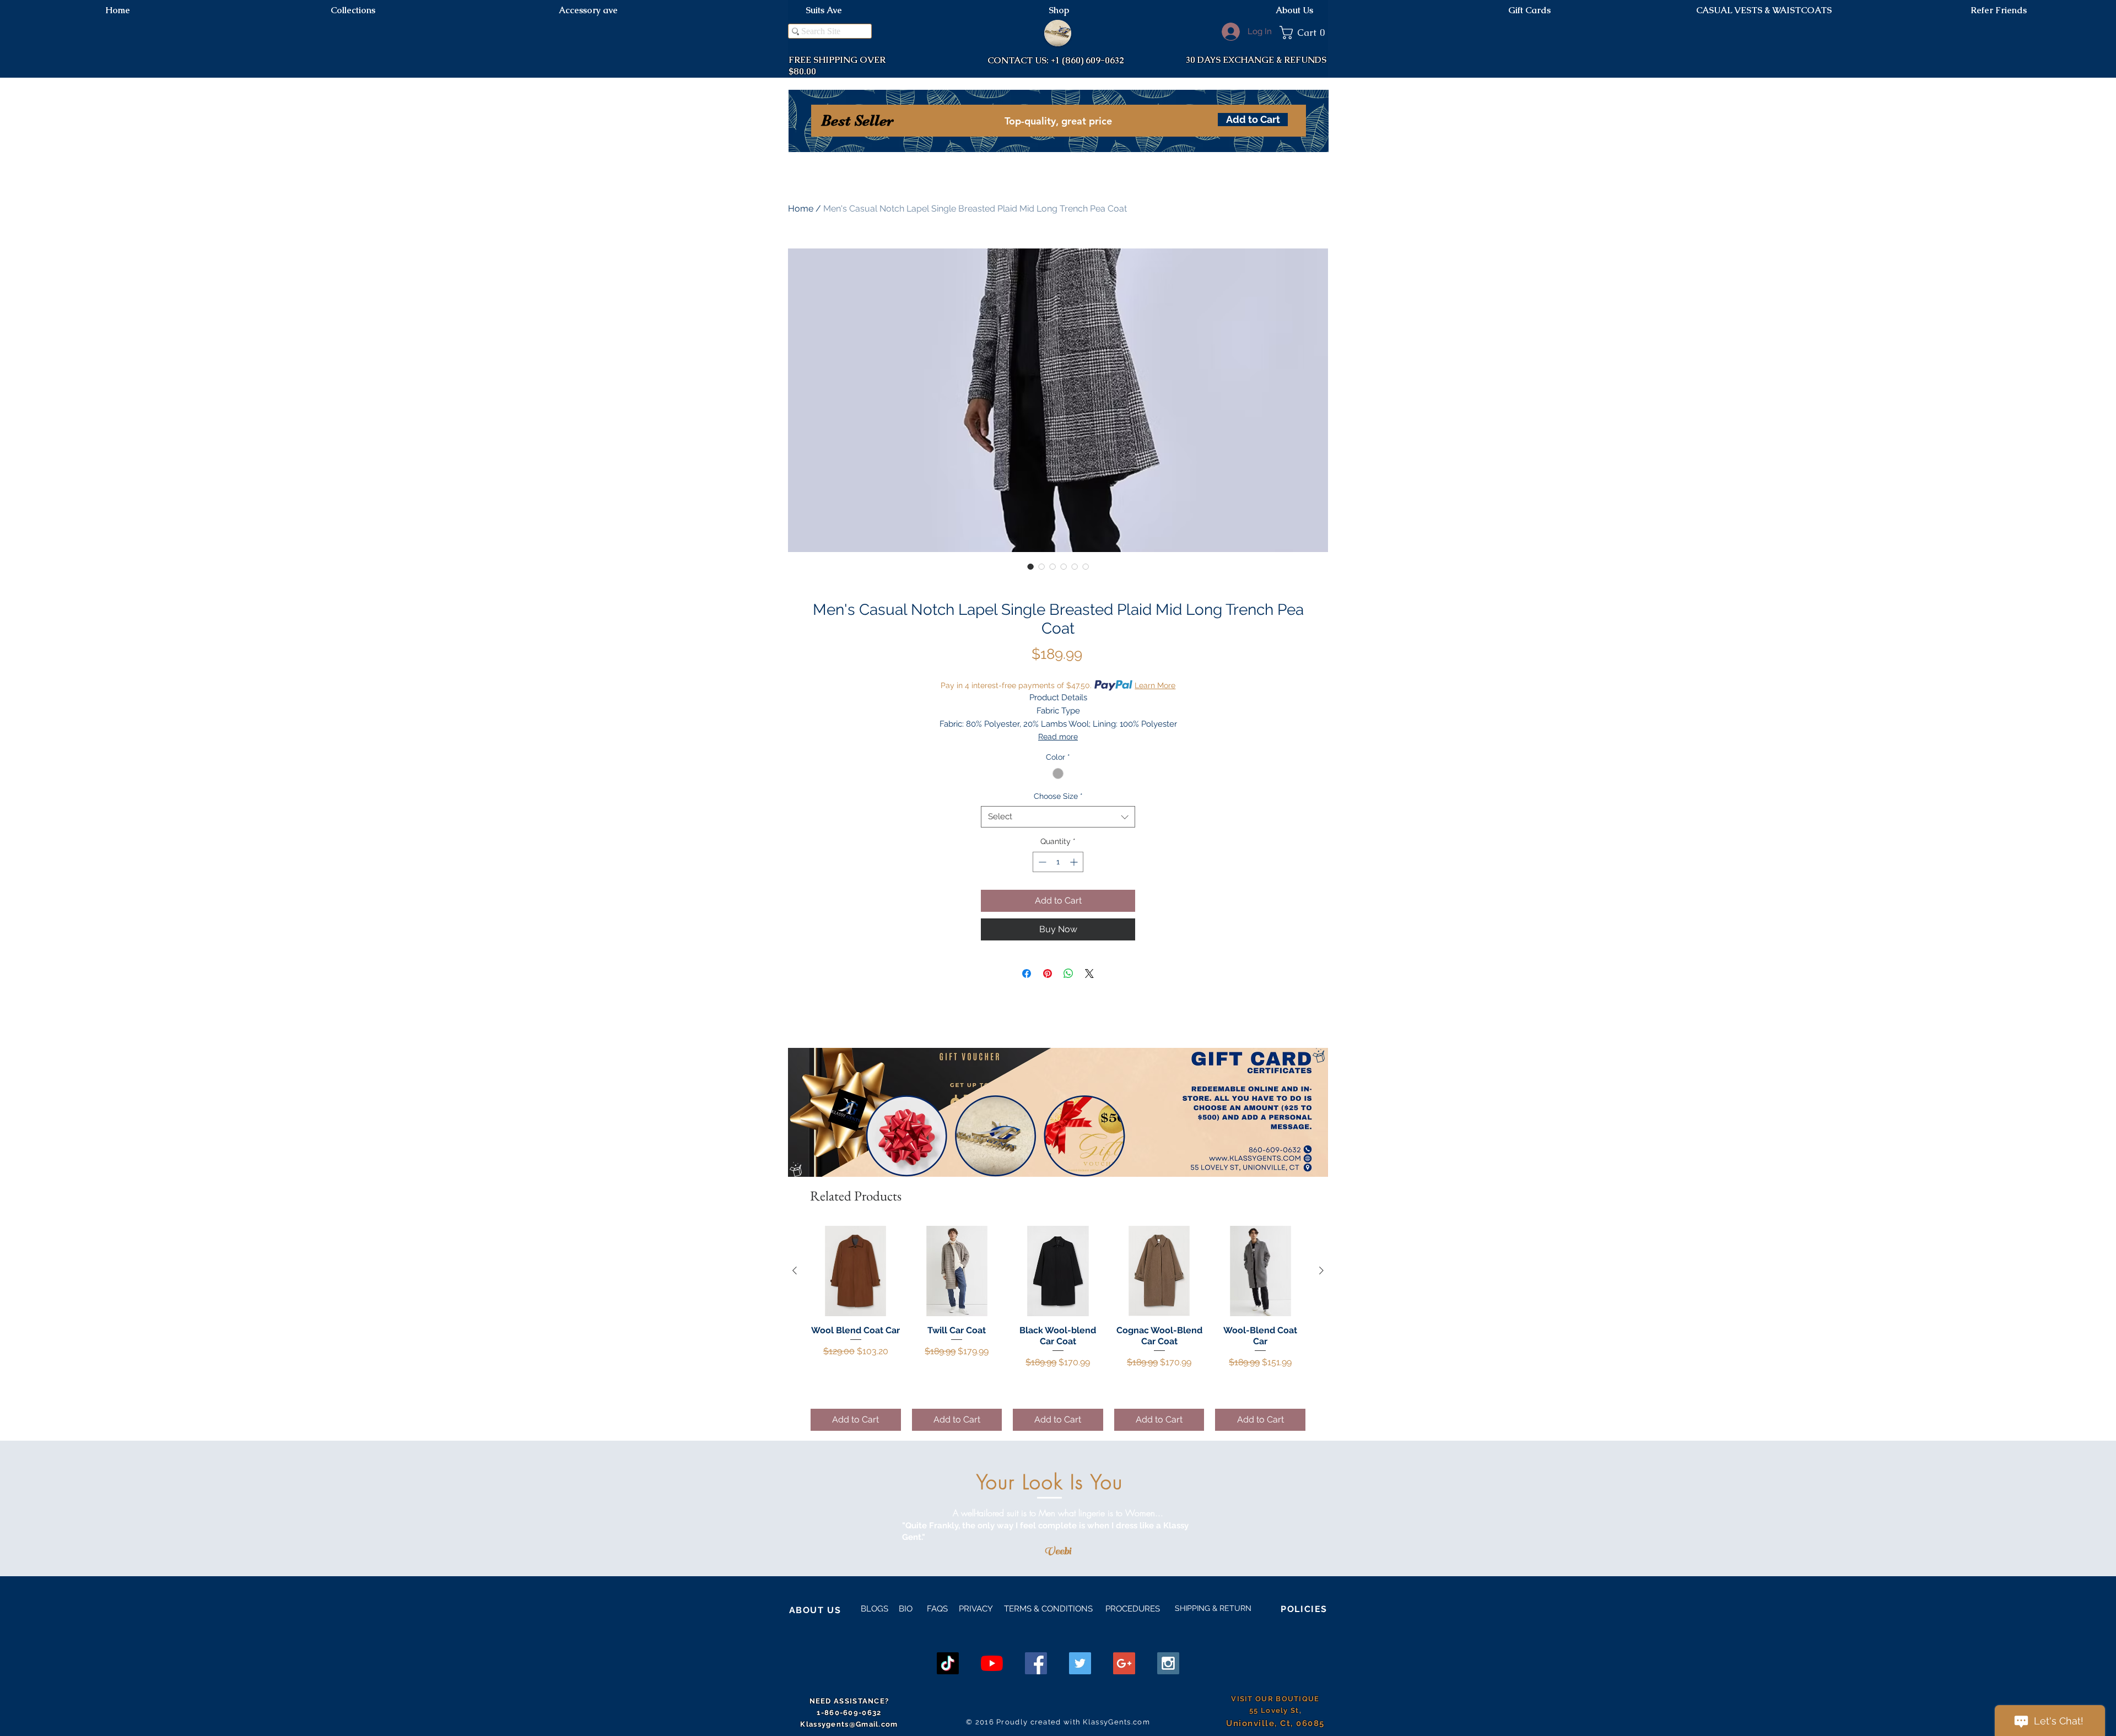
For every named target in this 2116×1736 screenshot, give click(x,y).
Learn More (1155, 685)
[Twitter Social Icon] (1080, 1663)
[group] (1058, 1328)
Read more (1058, 737)
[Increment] (1075, 862)
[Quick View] (856, 1271)
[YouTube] (992, 1663)
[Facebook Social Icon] (1036, 1663)
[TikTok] (948, 1663)
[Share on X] (1089, 974)
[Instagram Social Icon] (1168, 1663)
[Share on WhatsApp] (1068, 974)
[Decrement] (1041, 862)
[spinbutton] (1058, 862)
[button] (1304, 33)
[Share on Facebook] (1027, 974)
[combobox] (1058, 817)
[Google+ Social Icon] (1124, 1663)
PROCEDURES (1132, 1609)
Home (801, 209)
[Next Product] (1321, 1270)
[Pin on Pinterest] (1048, 974)
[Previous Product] (795, 1270)
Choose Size (1058, 796)
